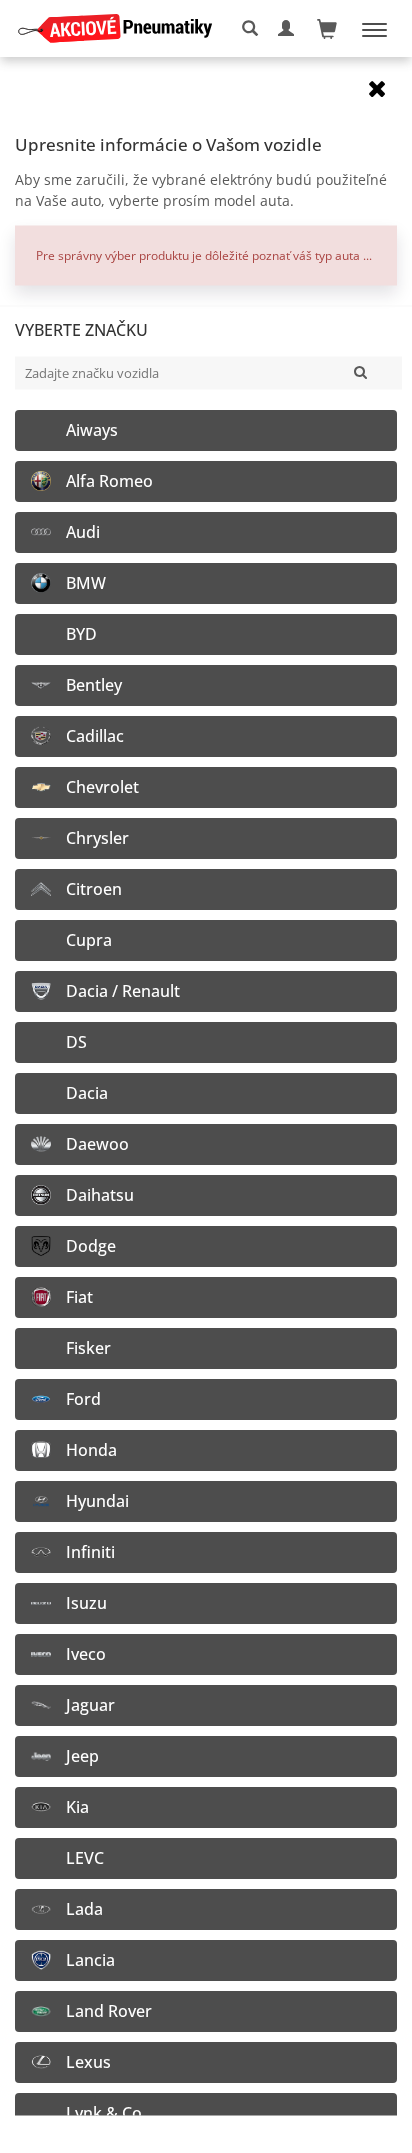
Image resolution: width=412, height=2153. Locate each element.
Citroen (94, 888)
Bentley (94, 684)
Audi (83, 531)
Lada (84, 1908)
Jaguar (90, 1704)
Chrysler (97, 837)
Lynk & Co (104, 2112)
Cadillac (95, 735)
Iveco (86, 1653)
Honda (91, 1449)
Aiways (92, 429)
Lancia (90, 1959)
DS (76, 1041)
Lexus (88, 2061)
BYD (81, 633)
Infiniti (90, 1551)
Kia (77, 1806)
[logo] (122, 28)
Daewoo (97, 1143)
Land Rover (109, 2010)
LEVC (85, 1857)
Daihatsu (100, 1194)
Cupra (89, 939)
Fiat (79, 1296)
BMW (86, 582)
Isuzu (86, 1602)
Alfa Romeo (109, 480)
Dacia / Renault (123, 990)
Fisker (88, 1347)
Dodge (91, 1245)
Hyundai (97, 1500)
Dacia (87, 1092)
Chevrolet (102, 786)
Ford (83, 1398)
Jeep (82, 1755)
